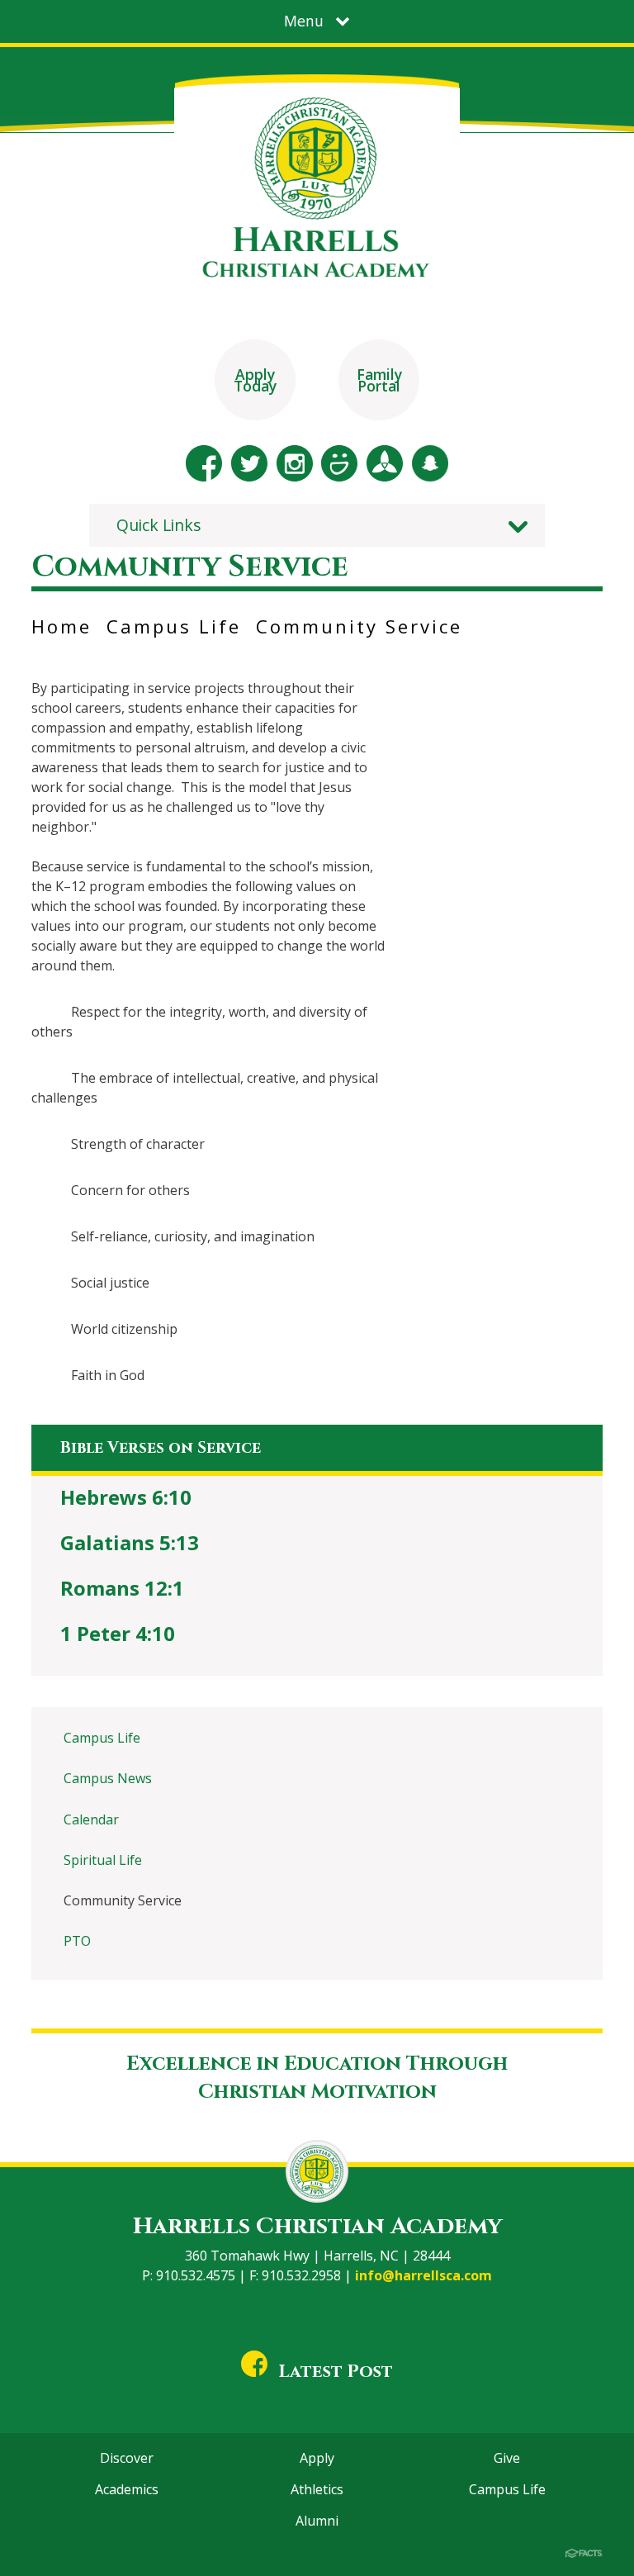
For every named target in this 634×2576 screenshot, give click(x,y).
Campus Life (174, 626)
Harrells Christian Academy (317, 2226)
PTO (77, 1941)
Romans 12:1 (122, 1588)
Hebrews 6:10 (126, 1497)
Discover (127, 2458)
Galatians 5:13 (130, 1542)
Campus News (108, 1778)
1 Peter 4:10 (118, 1633)
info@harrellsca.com (423, 2275)
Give (507, 2458)
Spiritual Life (103, 1860)
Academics (127, 2489)
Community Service (359, 626)
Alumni (317, 2521)
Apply (317, 2458)
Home (62, 626)
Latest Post (336, 2372)
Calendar (91, 1819)
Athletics (317, 2489)
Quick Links (159, 525)
